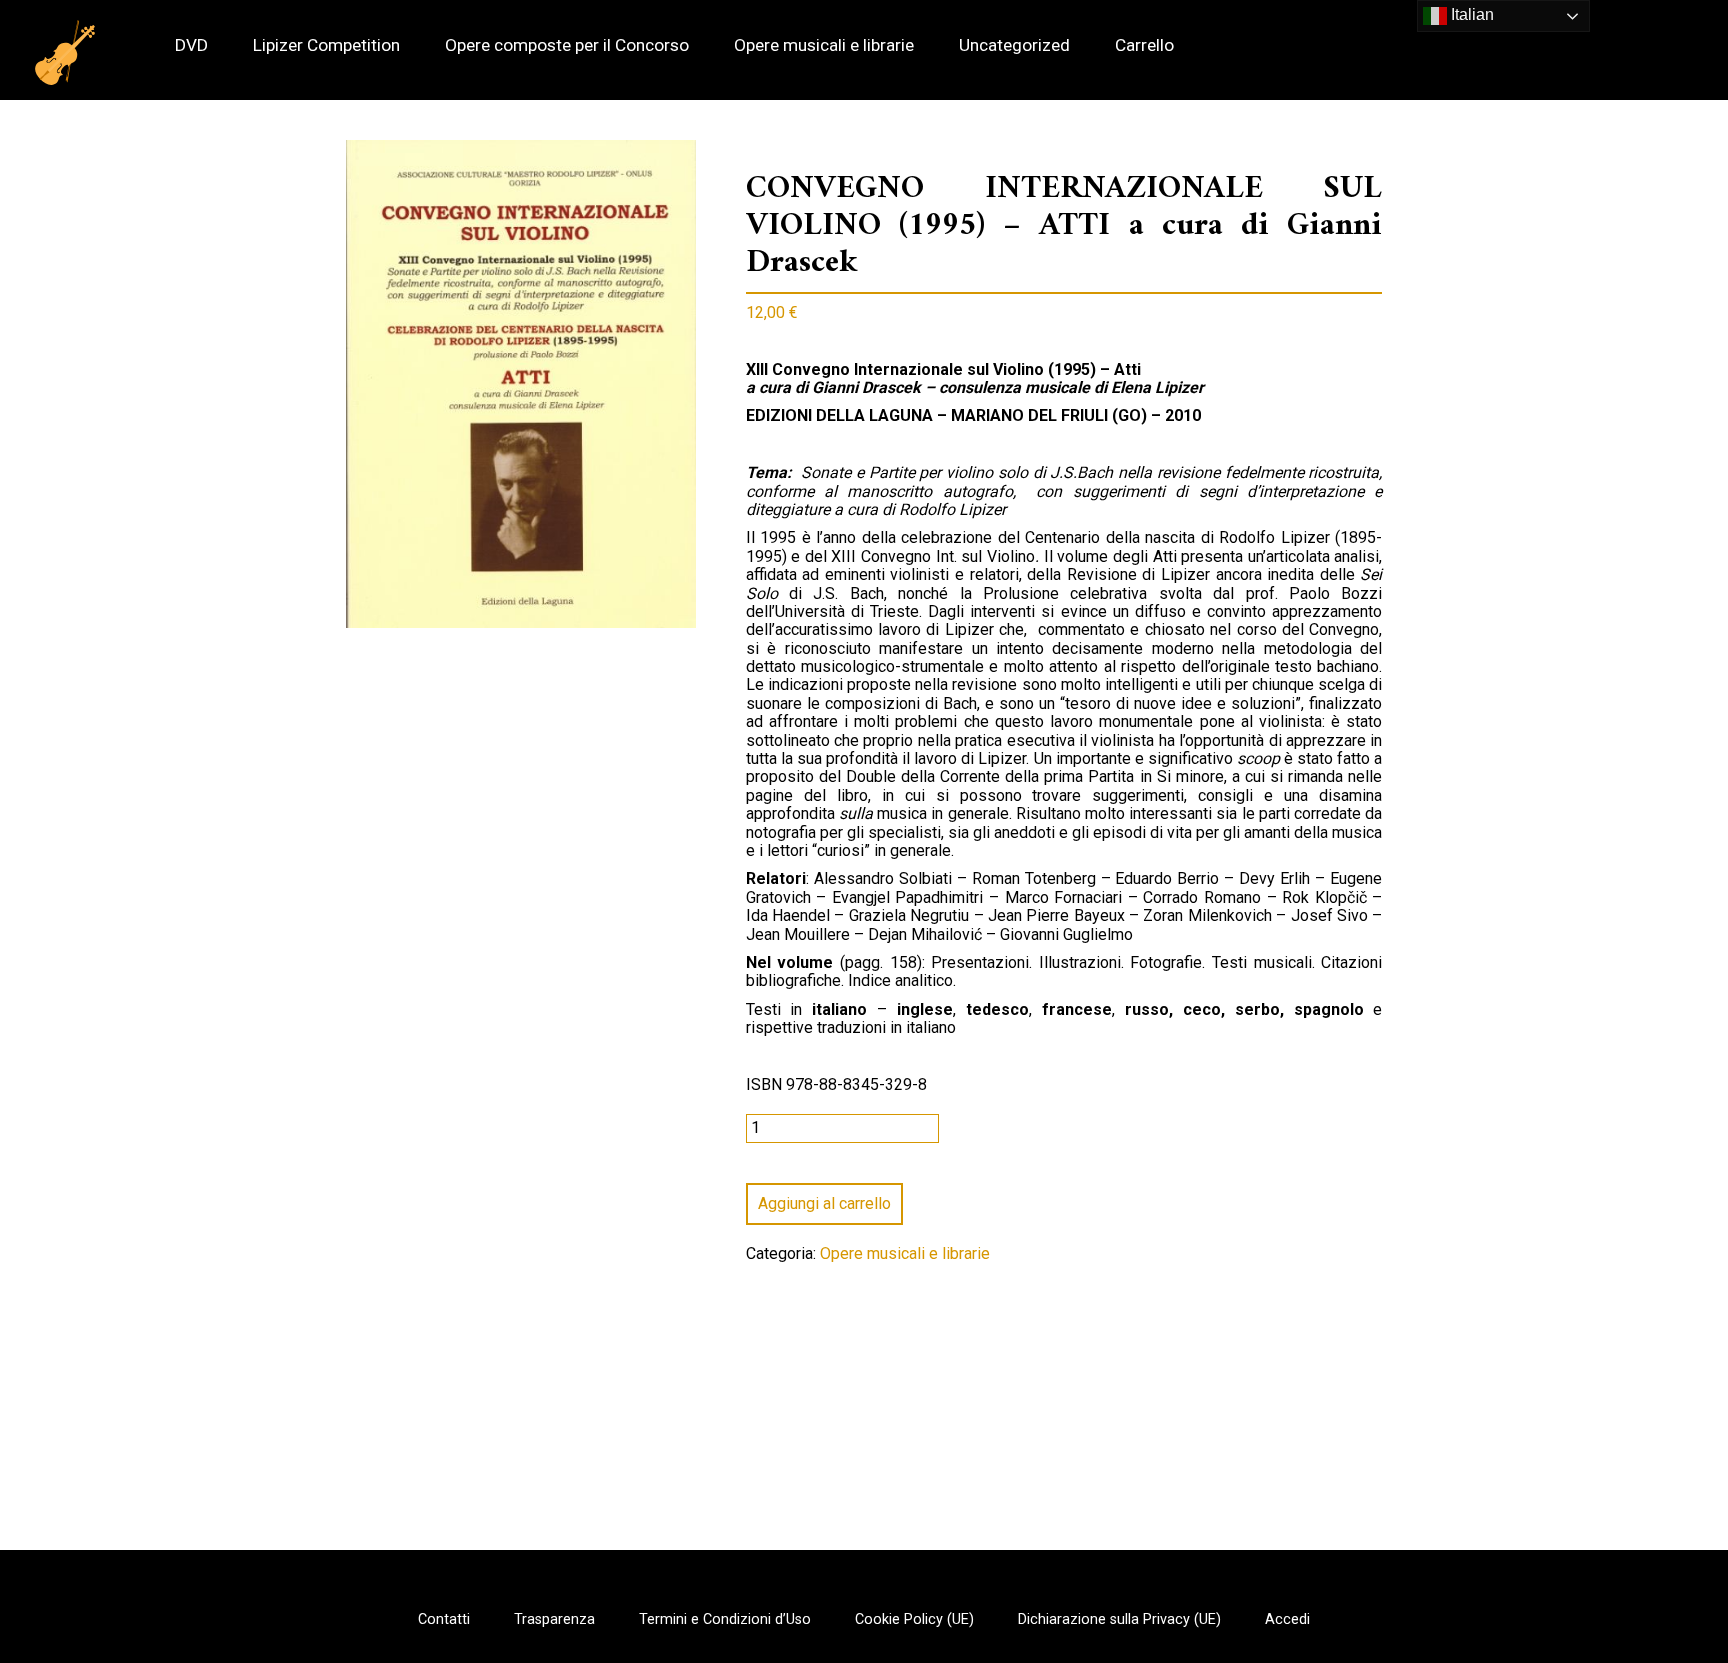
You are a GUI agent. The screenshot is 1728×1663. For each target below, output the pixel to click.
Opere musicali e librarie (824, 45)
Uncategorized (1014, 45)
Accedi (1287, 1620)
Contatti (444, 1620)
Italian (1470, 14)
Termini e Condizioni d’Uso (725, 1620)
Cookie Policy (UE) (914, 1620)
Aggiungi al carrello (824, 1203)
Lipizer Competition (326, 45)
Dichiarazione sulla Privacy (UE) (1119, 1620)
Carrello (1144, 45)
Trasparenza (554, 1620)
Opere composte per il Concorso (567, 45)
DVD (191, 45)
